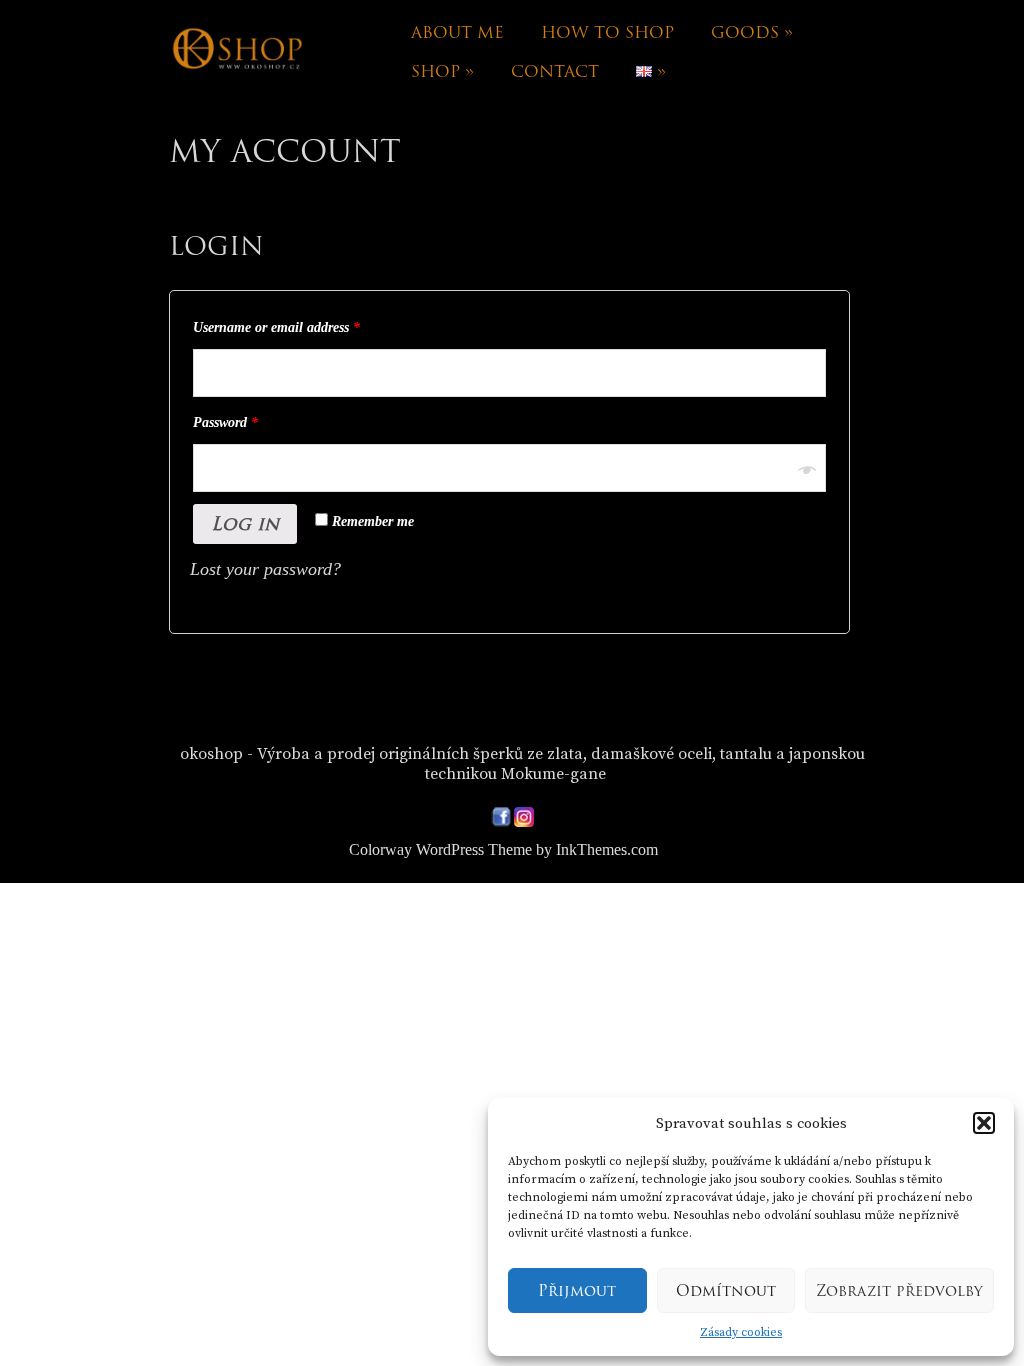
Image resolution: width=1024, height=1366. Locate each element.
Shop (442, 71)
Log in (245, 523)
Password (225, 422)
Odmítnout (726, 1291)
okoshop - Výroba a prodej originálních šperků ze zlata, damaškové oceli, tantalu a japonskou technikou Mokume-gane (522, 764)
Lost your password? (265, 569)
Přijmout (577, 1291)
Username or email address (276, 327)
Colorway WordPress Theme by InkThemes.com (503, 849)
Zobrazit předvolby (899, 1291)
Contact (555, 71)
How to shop (607, 32)
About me (457, 32)
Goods (752, 32)
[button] (984, 1123)
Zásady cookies (741, 1332)
